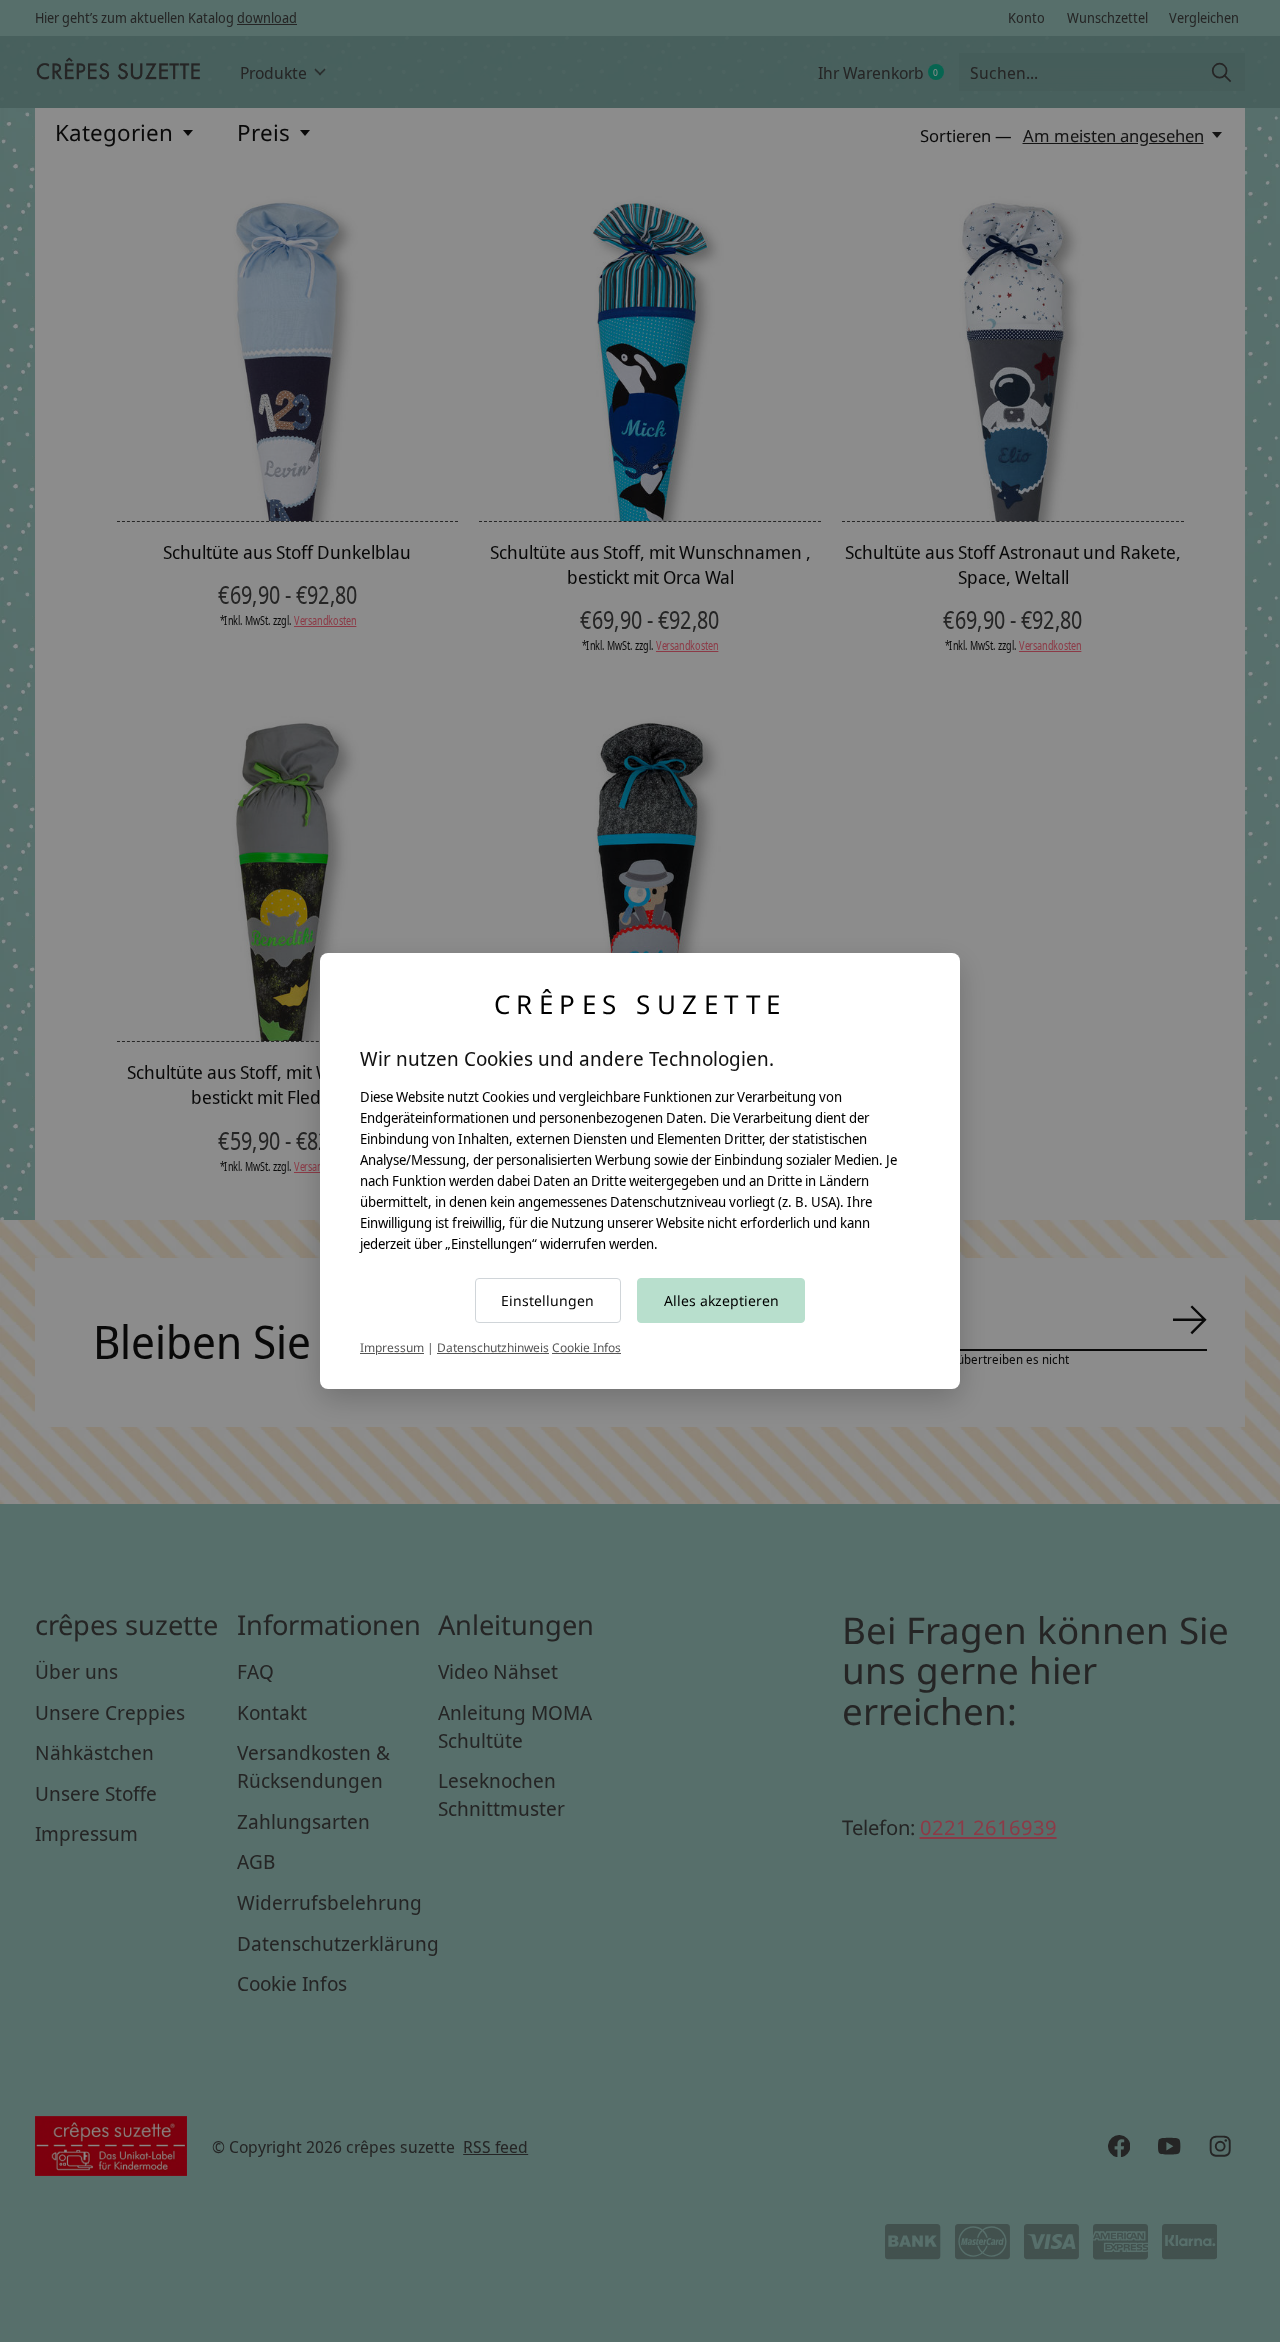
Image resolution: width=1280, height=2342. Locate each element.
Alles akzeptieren (721, 1300)
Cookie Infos (586, 1347)
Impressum (392, 1347)
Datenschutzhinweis (493, 1347)
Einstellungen (547, 1300)
